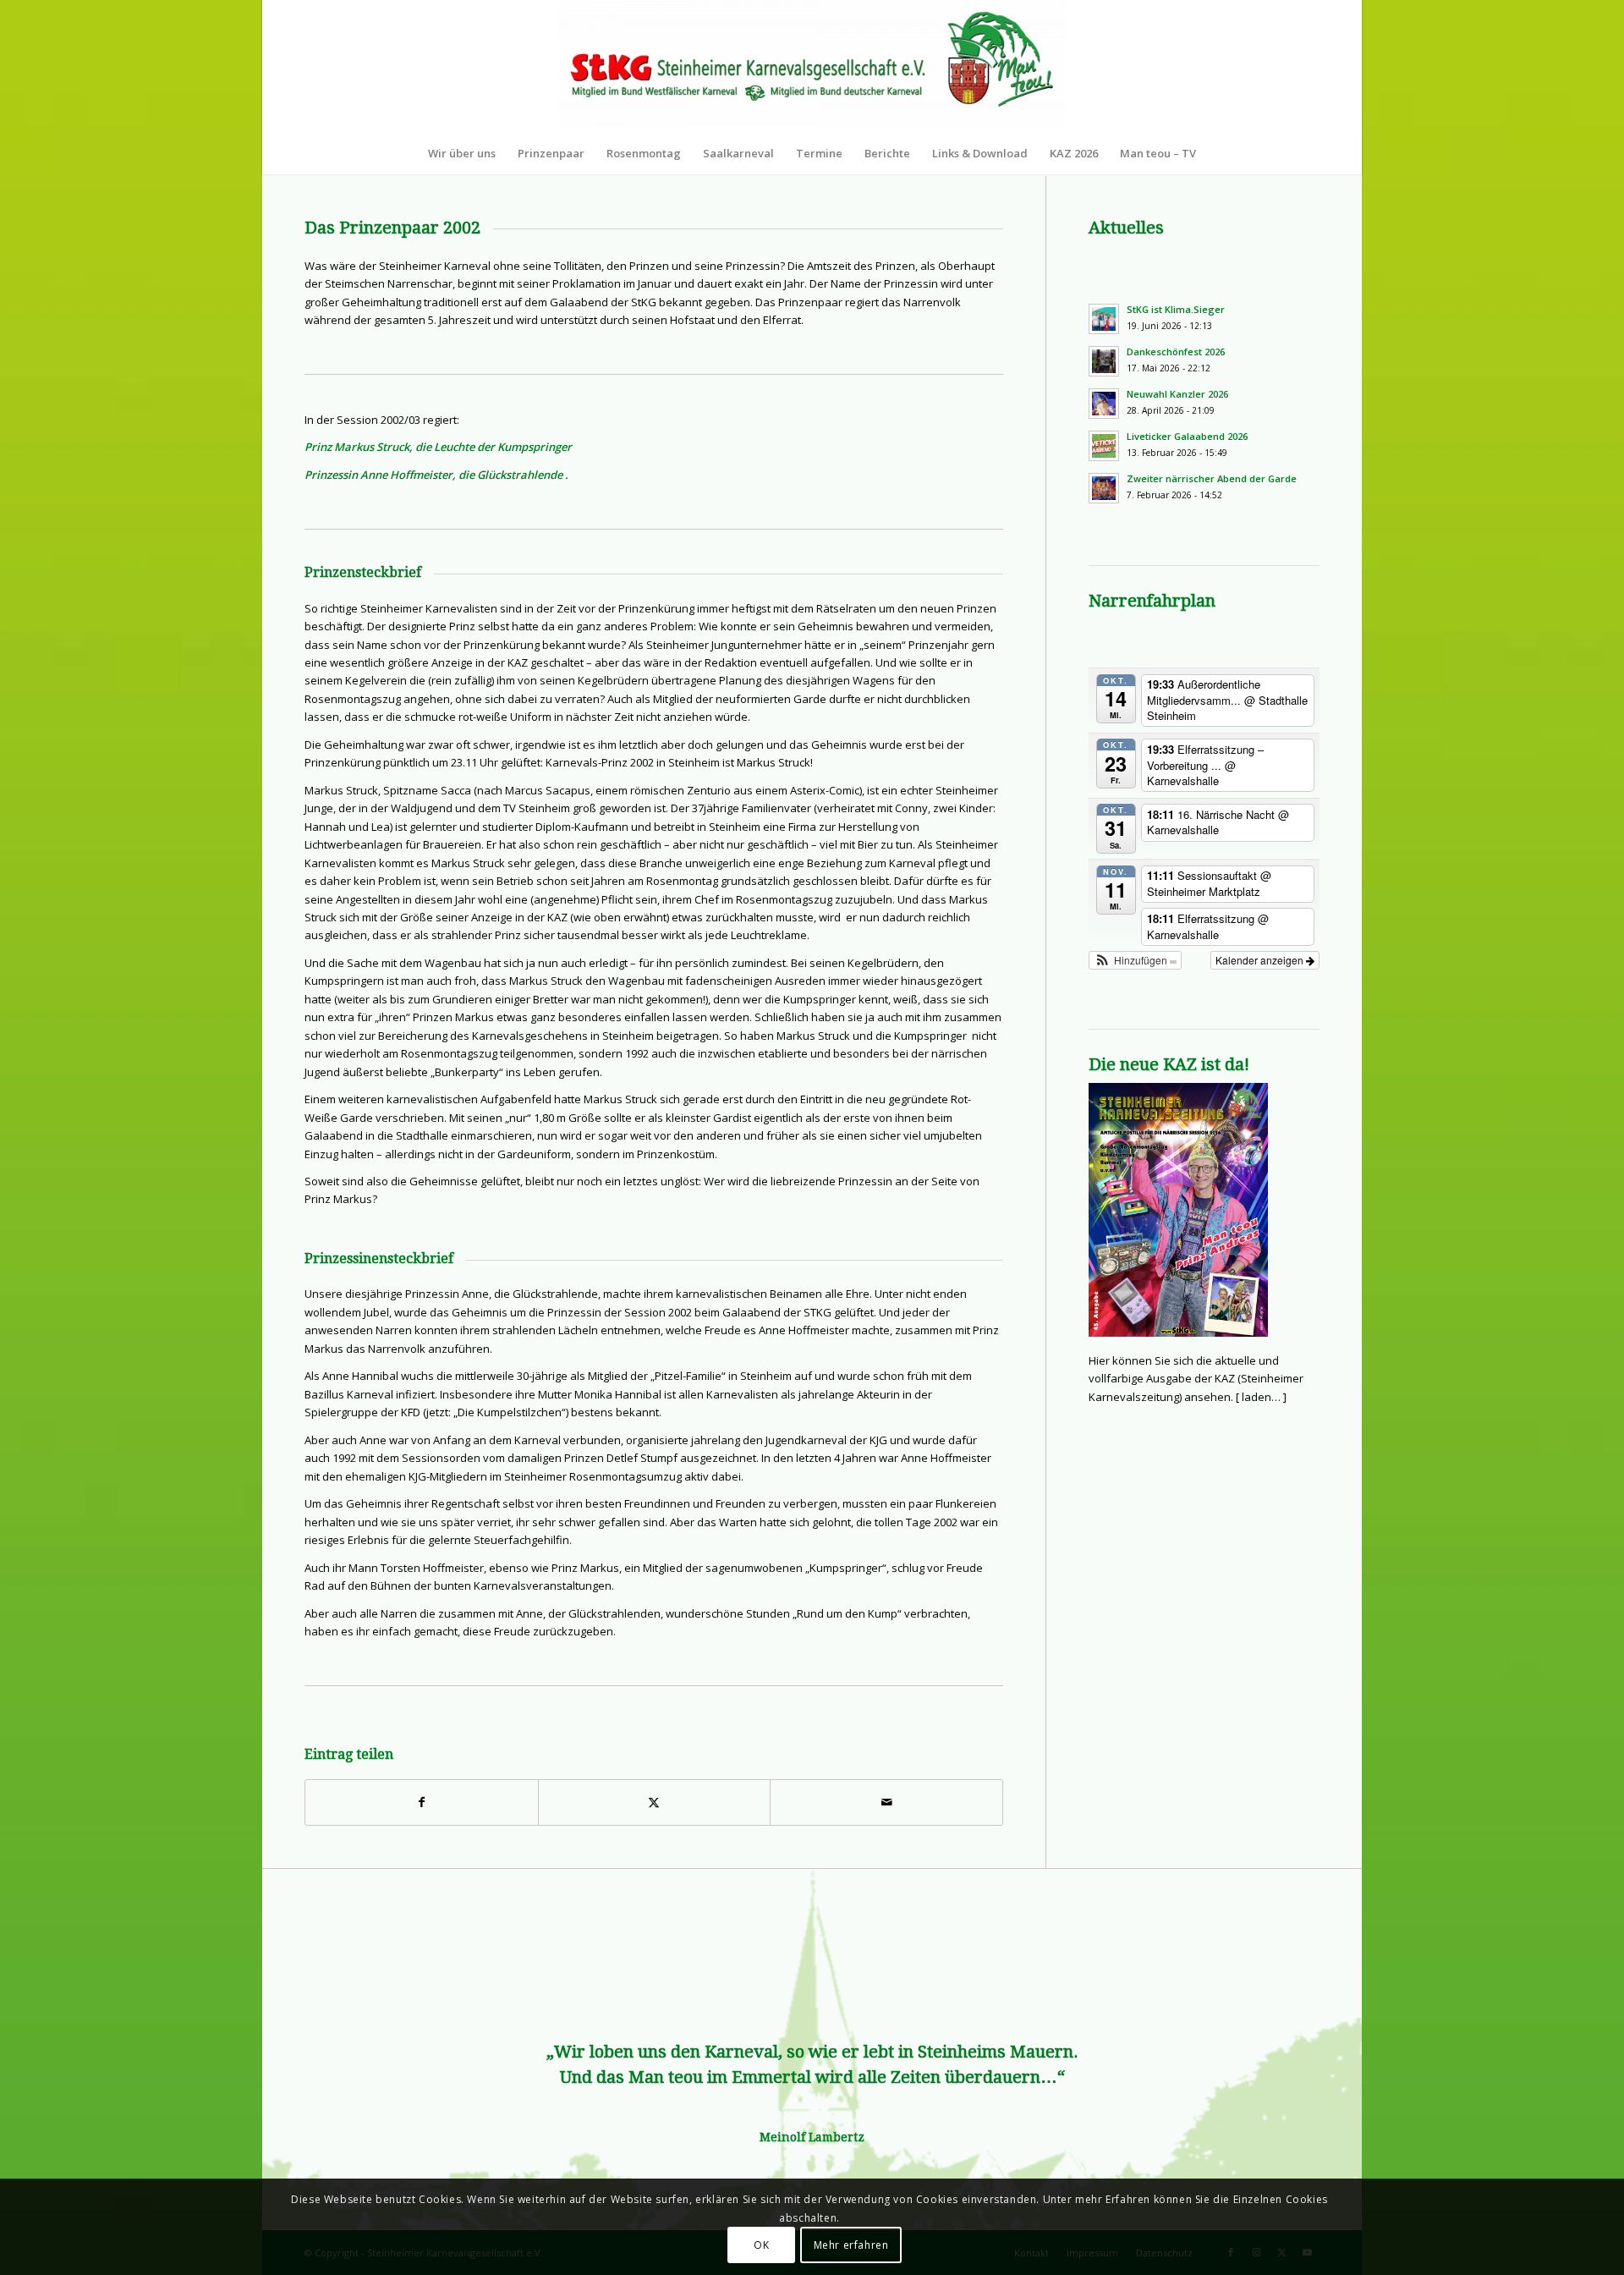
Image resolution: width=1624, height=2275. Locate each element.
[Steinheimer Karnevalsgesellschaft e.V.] (812, 66)
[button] (1135, 960)
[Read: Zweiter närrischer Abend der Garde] (1104, 488)
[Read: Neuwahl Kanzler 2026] (1104, 404)
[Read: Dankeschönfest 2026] (1104, 361)
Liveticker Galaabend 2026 (1187, 436)
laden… (1261, 1397)
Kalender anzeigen (1261, 960)
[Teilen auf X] (655, 1802)
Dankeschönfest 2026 (1176, 352)
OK (761, 2245)
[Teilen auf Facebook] (422, 1802)
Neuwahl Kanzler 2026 (1177, 394)
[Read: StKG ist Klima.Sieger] (1104, 319)
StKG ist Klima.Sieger (1176, 309)
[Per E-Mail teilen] (886, 1802)
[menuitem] (462, 153)
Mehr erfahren (851, 2245)
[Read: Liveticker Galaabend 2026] (1104, 446)
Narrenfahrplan (1152, 601)
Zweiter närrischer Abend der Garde (1212, 478)
